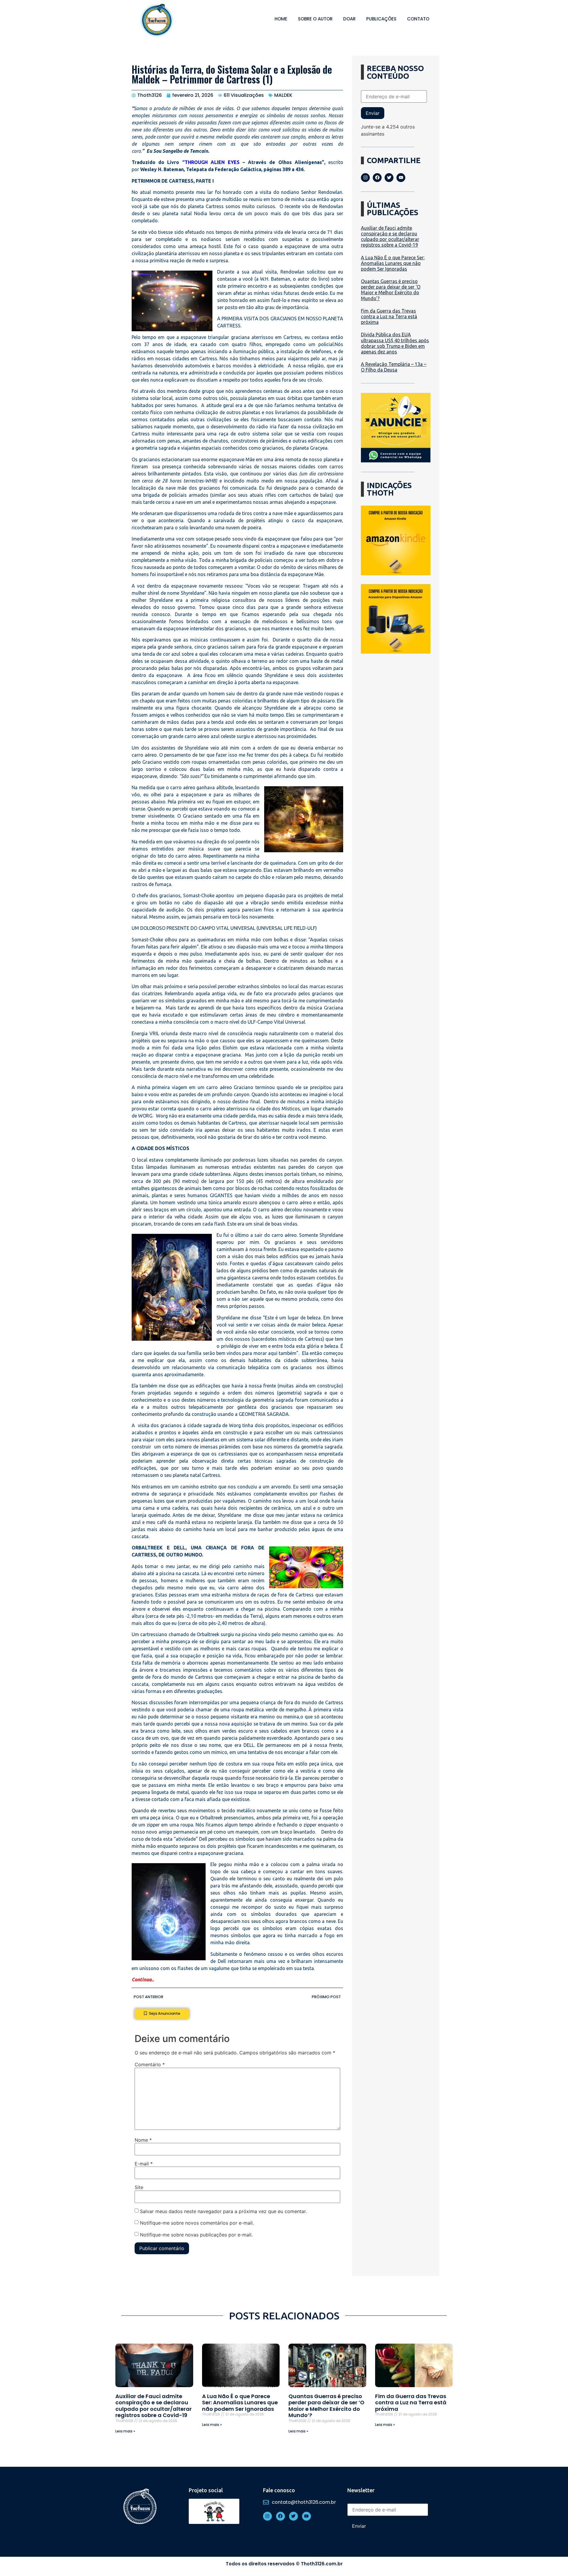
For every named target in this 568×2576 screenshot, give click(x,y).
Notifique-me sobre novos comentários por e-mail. (197, 2223)
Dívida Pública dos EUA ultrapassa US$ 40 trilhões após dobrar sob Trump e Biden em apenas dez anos (395, 343)
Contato (418, 19)
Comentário (150, 2064)
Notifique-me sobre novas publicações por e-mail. (196, 2234)
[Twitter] (389, 178)
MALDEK (283, 95)
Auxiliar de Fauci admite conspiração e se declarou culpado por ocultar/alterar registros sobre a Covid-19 (390, 237)
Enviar (373, 113)
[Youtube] (401, 178)
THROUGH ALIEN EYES (212, 162)
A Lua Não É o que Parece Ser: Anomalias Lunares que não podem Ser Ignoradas (393, 263)
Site (139, 2187)
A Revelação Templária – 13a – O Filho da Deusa (394, 367)
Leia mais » (125, 2431)
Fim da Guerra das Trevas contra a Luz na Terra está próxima (389, 316)
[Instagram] (365, 178)
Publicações (381, 19)
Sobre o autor (315, 19)
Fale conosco (279, 2490)
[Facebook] (377, 178)
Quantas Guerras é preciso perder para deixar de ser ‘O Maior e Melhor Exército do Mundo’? (391, 290)
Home (281, 19)
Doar (349, 19)
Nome (143, 2140)
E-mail (144, 2164)
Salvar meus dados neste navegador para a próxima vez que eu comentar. (223, 2211)
